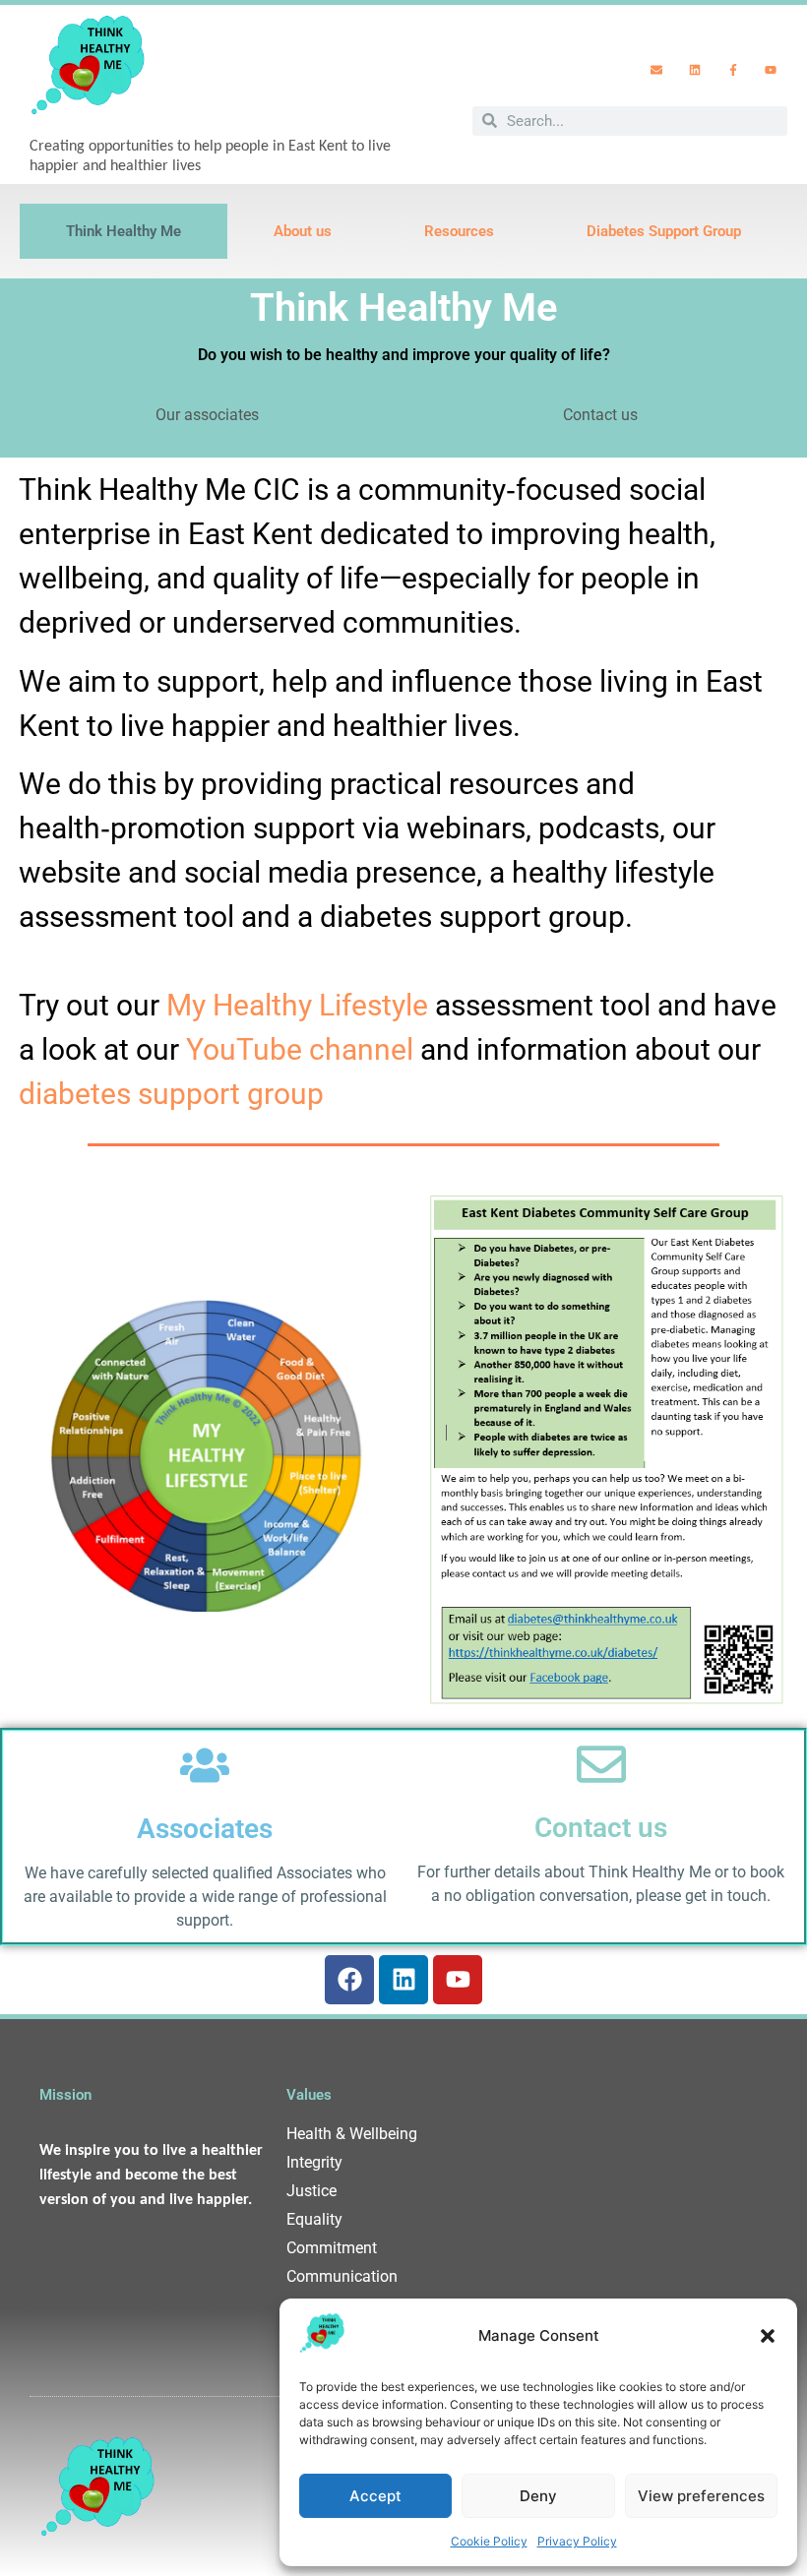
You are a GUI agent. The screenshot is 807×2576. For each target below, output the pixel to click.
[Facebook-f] (733, 70)
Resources (459, 231)
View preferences (701, 2496)
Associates (205, 1829)
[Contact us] (601, 1764)
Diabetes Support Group (664, 231)
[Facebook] (349, 1980)
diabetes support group (171, 1094)
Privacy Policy (577, 2541)
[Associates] (205, 1765)
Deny (538, 2496)
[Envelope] (657, 70)
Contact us (601, 1828)
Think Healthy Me (124, 231)
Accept (375, 2496)
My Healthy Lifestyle (297, 1005)
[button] (768, 2336)
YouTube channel (300, 1049)
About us (303, 231)
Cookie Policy (489, 2541)
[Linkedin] (695, 70)
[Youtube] (771, 70)
